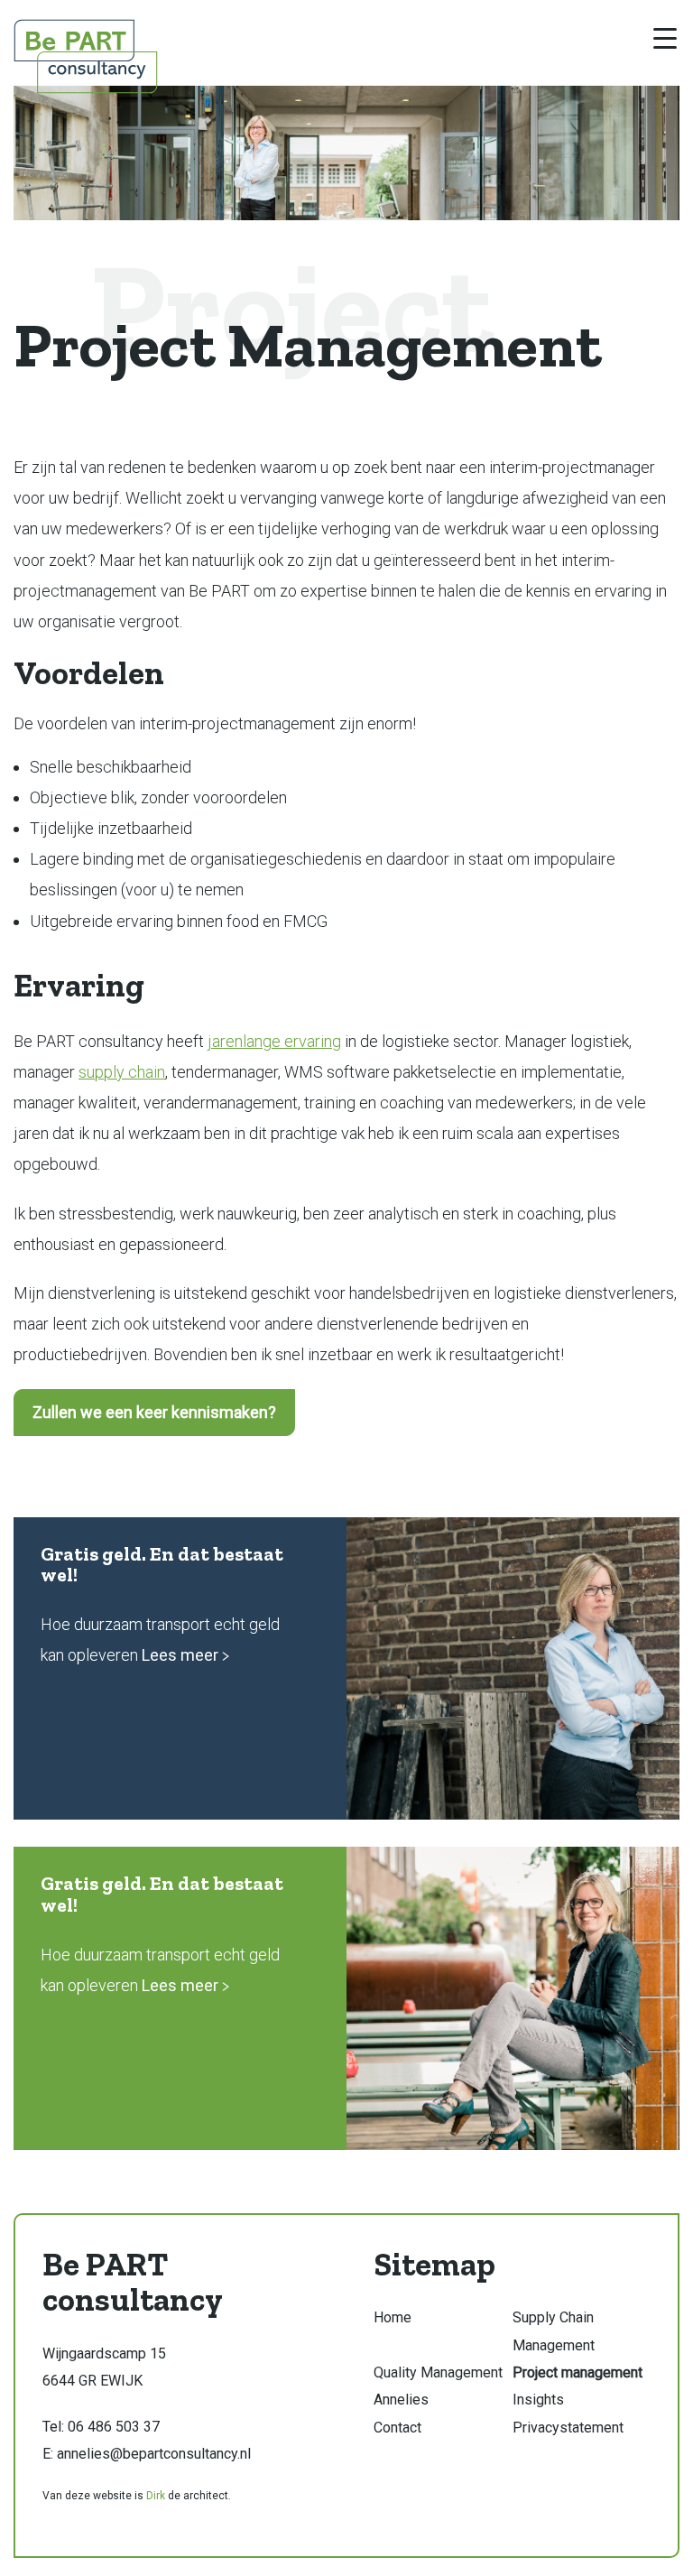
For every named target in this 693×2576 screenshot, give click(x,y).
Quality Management (438, 2372)
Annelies (401, 2400)
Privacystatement (568, 2428)
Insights (538, 2400)
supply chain (122, 1072)
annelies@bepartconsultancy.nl (154, 2454)
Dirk (156, 2496)
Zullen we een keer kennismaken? (154, 1412)
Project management (577, 2372)
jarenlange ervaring (274, 1041)
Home (393, 2317)
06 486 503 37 (114, 2427)
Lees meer (182, 1655)
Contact (397, 2428)
